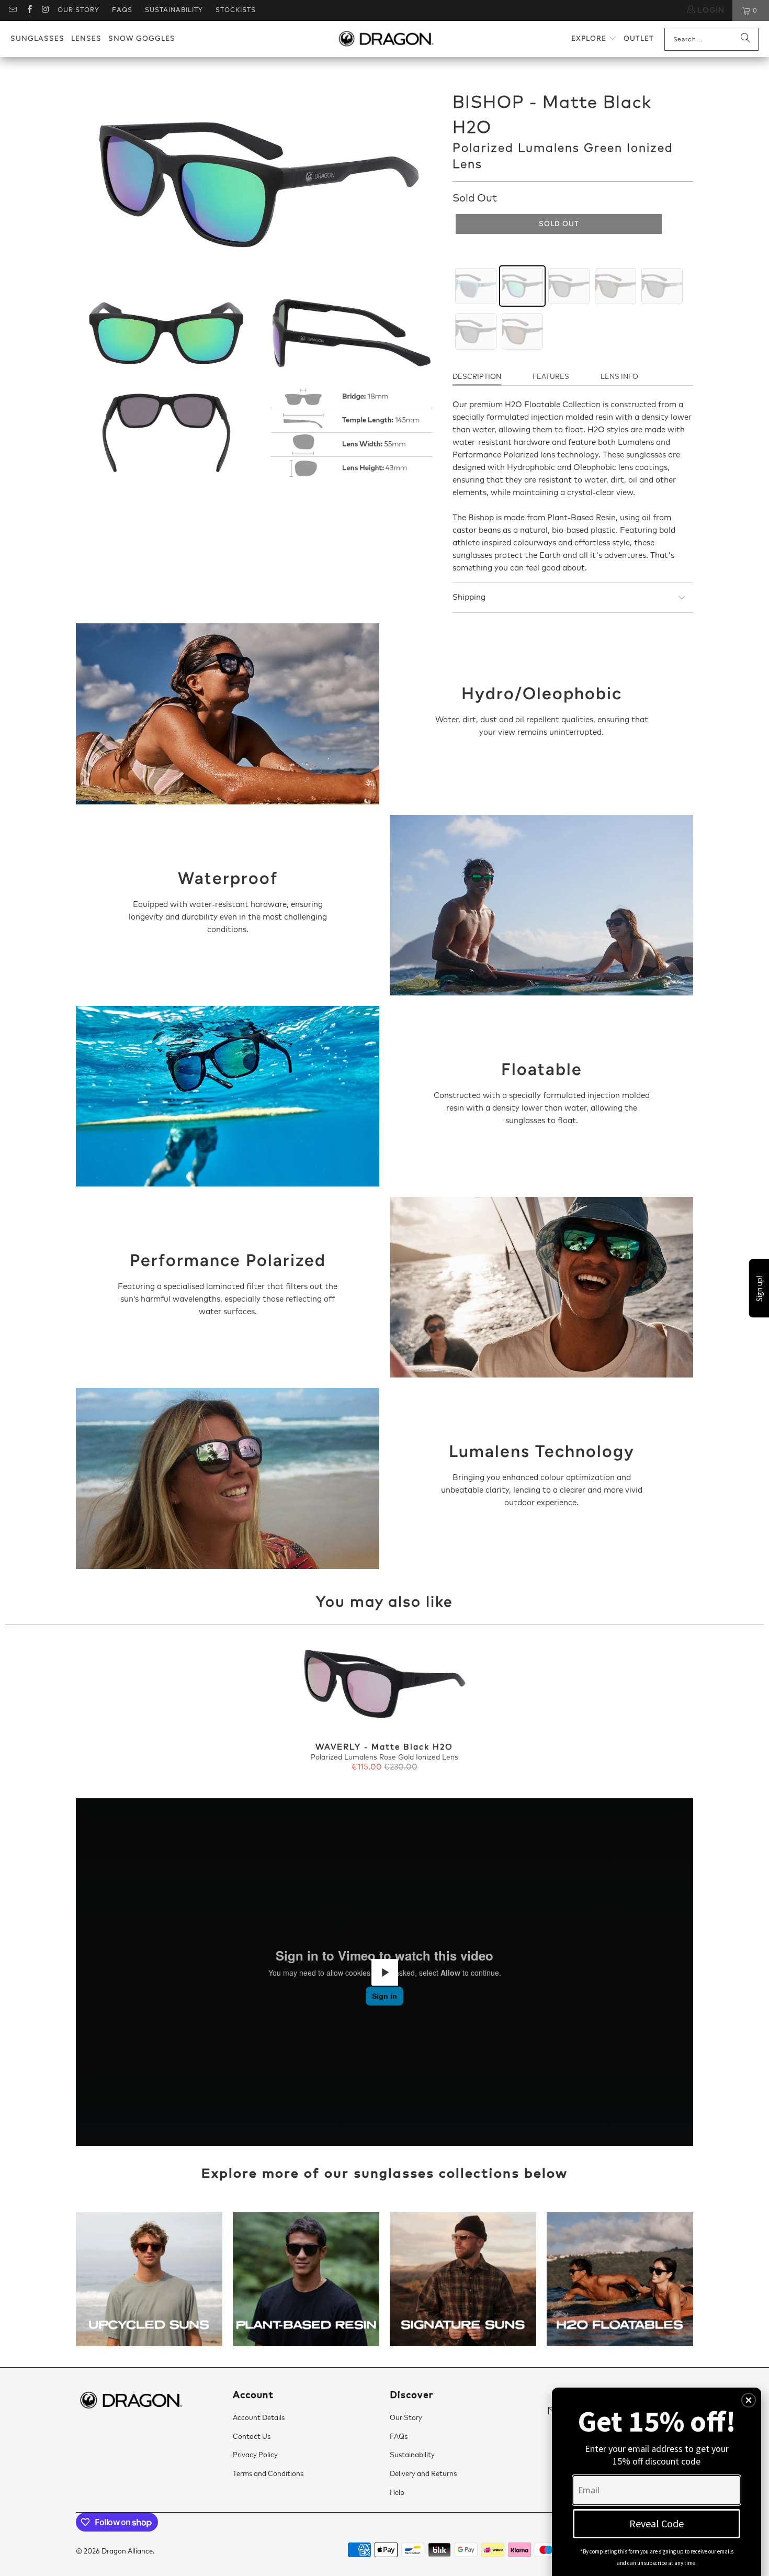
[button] (594, 39)
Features (551, 377)
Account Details (259, 2418)
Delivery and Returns (423, 2474)
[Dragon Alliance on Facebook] (29, 10)
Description (477, 377)
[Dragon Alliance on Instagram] (45, 10)
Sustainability (174, 10)
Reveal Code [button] (657, 2523)
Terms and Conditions (268, 2474)
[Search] (745, 39)
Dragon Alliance (127, 2552)
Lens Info (619, 377)
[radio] (476, 286)
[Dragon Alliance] (386, 39)
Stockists (236, 10)
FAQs (122, 10)
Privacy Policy (255, 2455)
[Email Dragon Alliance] (12, 10)
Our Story (78, 10)
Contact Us (252, 2437)
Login (710, 10)
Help (397, 2493)
